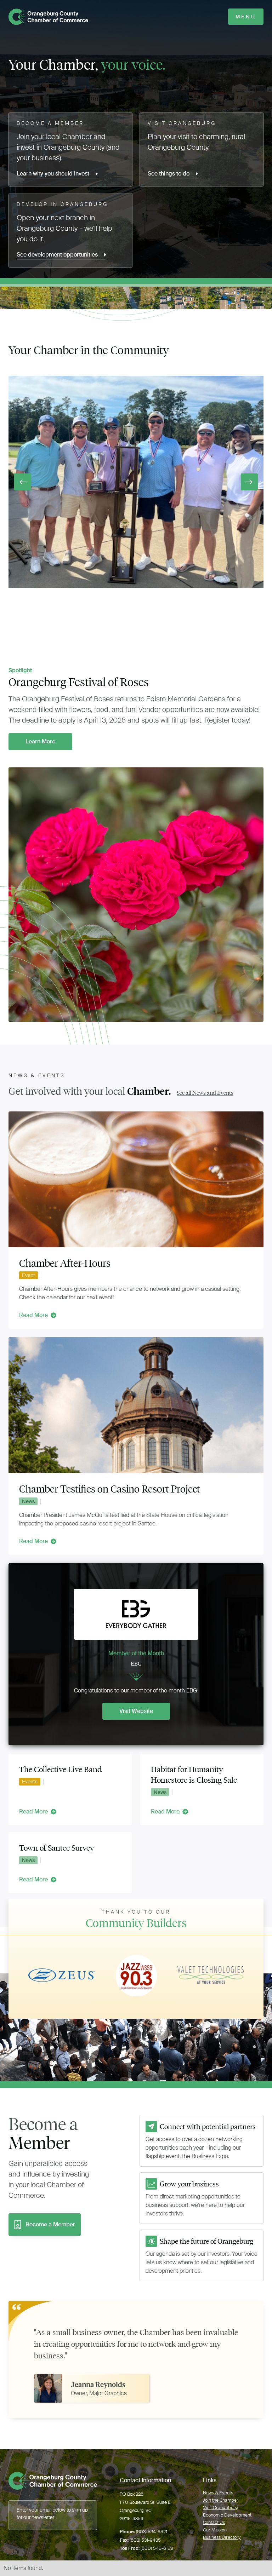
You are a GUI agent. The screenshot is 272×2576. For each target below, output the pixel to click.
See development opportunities (57, 255)
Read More (33, 1315)
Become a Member (50, 2224)
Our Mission (215, 2530)
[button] (23, 482)
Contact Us (214, 2522)
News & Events (218, 2493)
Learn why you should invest (53, 174)
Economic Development (227, 2515)
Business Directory (222, 2537)
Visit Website (136, 1711)
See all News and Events (205, 1093)
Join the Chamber (221, 2500)
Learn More (40, 741)
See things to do (169, 174)
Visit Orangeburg (220, 2508)
